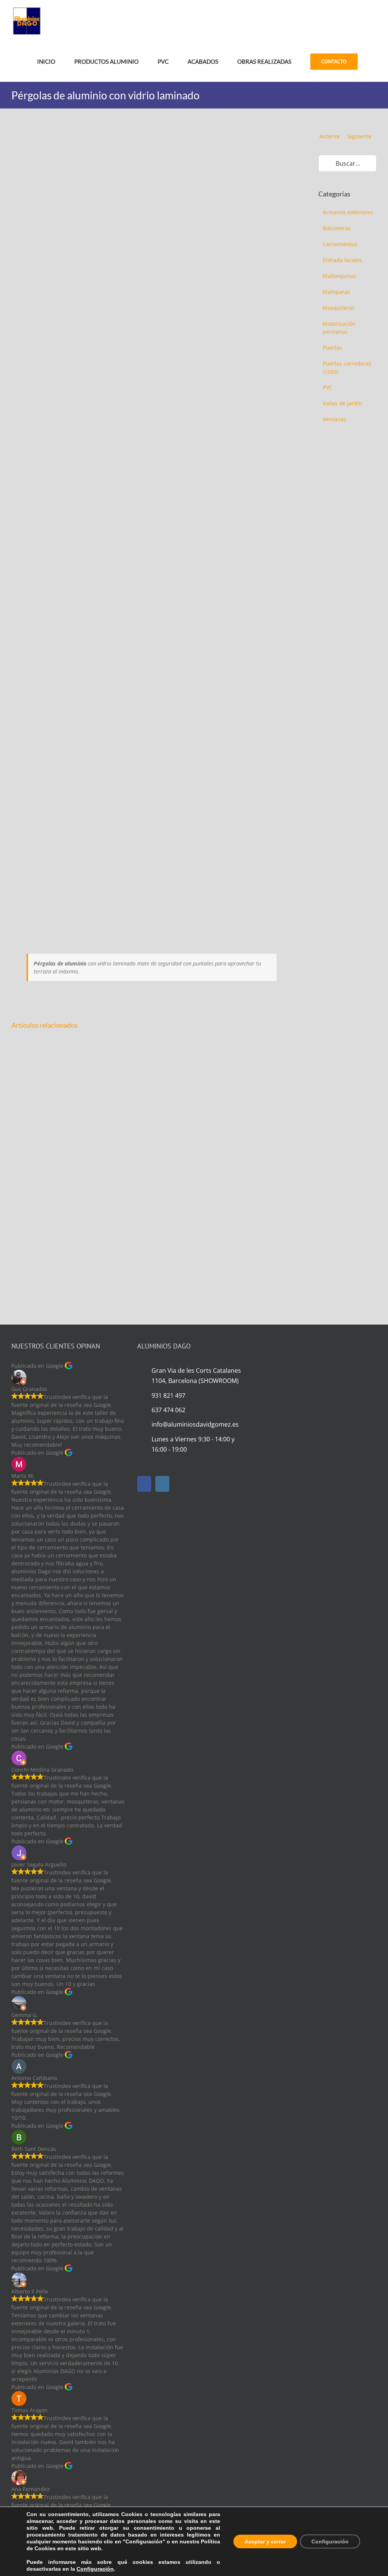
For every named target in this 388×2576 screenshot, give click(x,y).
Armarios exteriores (348, 212)
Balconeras (337, 228)
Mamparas (336, 292)
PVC (328, 387)
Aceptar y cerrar (265, 2541)
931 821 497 (168, 1396)
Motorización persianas (339, 328)
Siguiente (359, 136)
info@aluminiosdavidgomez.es (195, 1424)
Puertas (332, 348)
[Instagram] (162, 1484)
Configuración (95, 2569)
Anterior (330, 136)
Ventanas (335, 419)
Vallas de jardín (343, 403)
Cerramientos (340, 244)
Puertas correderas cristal (347, 367)
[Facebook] (144, 1484)
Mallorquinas (340, 276)
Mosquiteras (339, 308)
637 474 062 (168, 1410)
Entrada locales (342, 260)
